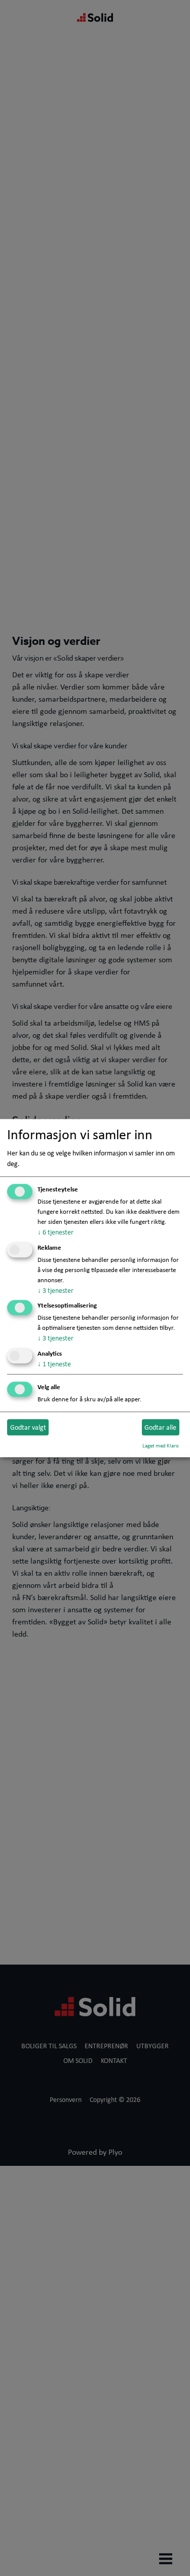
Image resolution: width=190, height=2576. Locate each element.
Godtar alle (160, 1427)
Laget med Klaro (161, 1445)
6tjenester (55, 1232)
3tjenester (55, 1290)
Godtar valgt (28, 1427)
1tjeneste (54, 1364)
